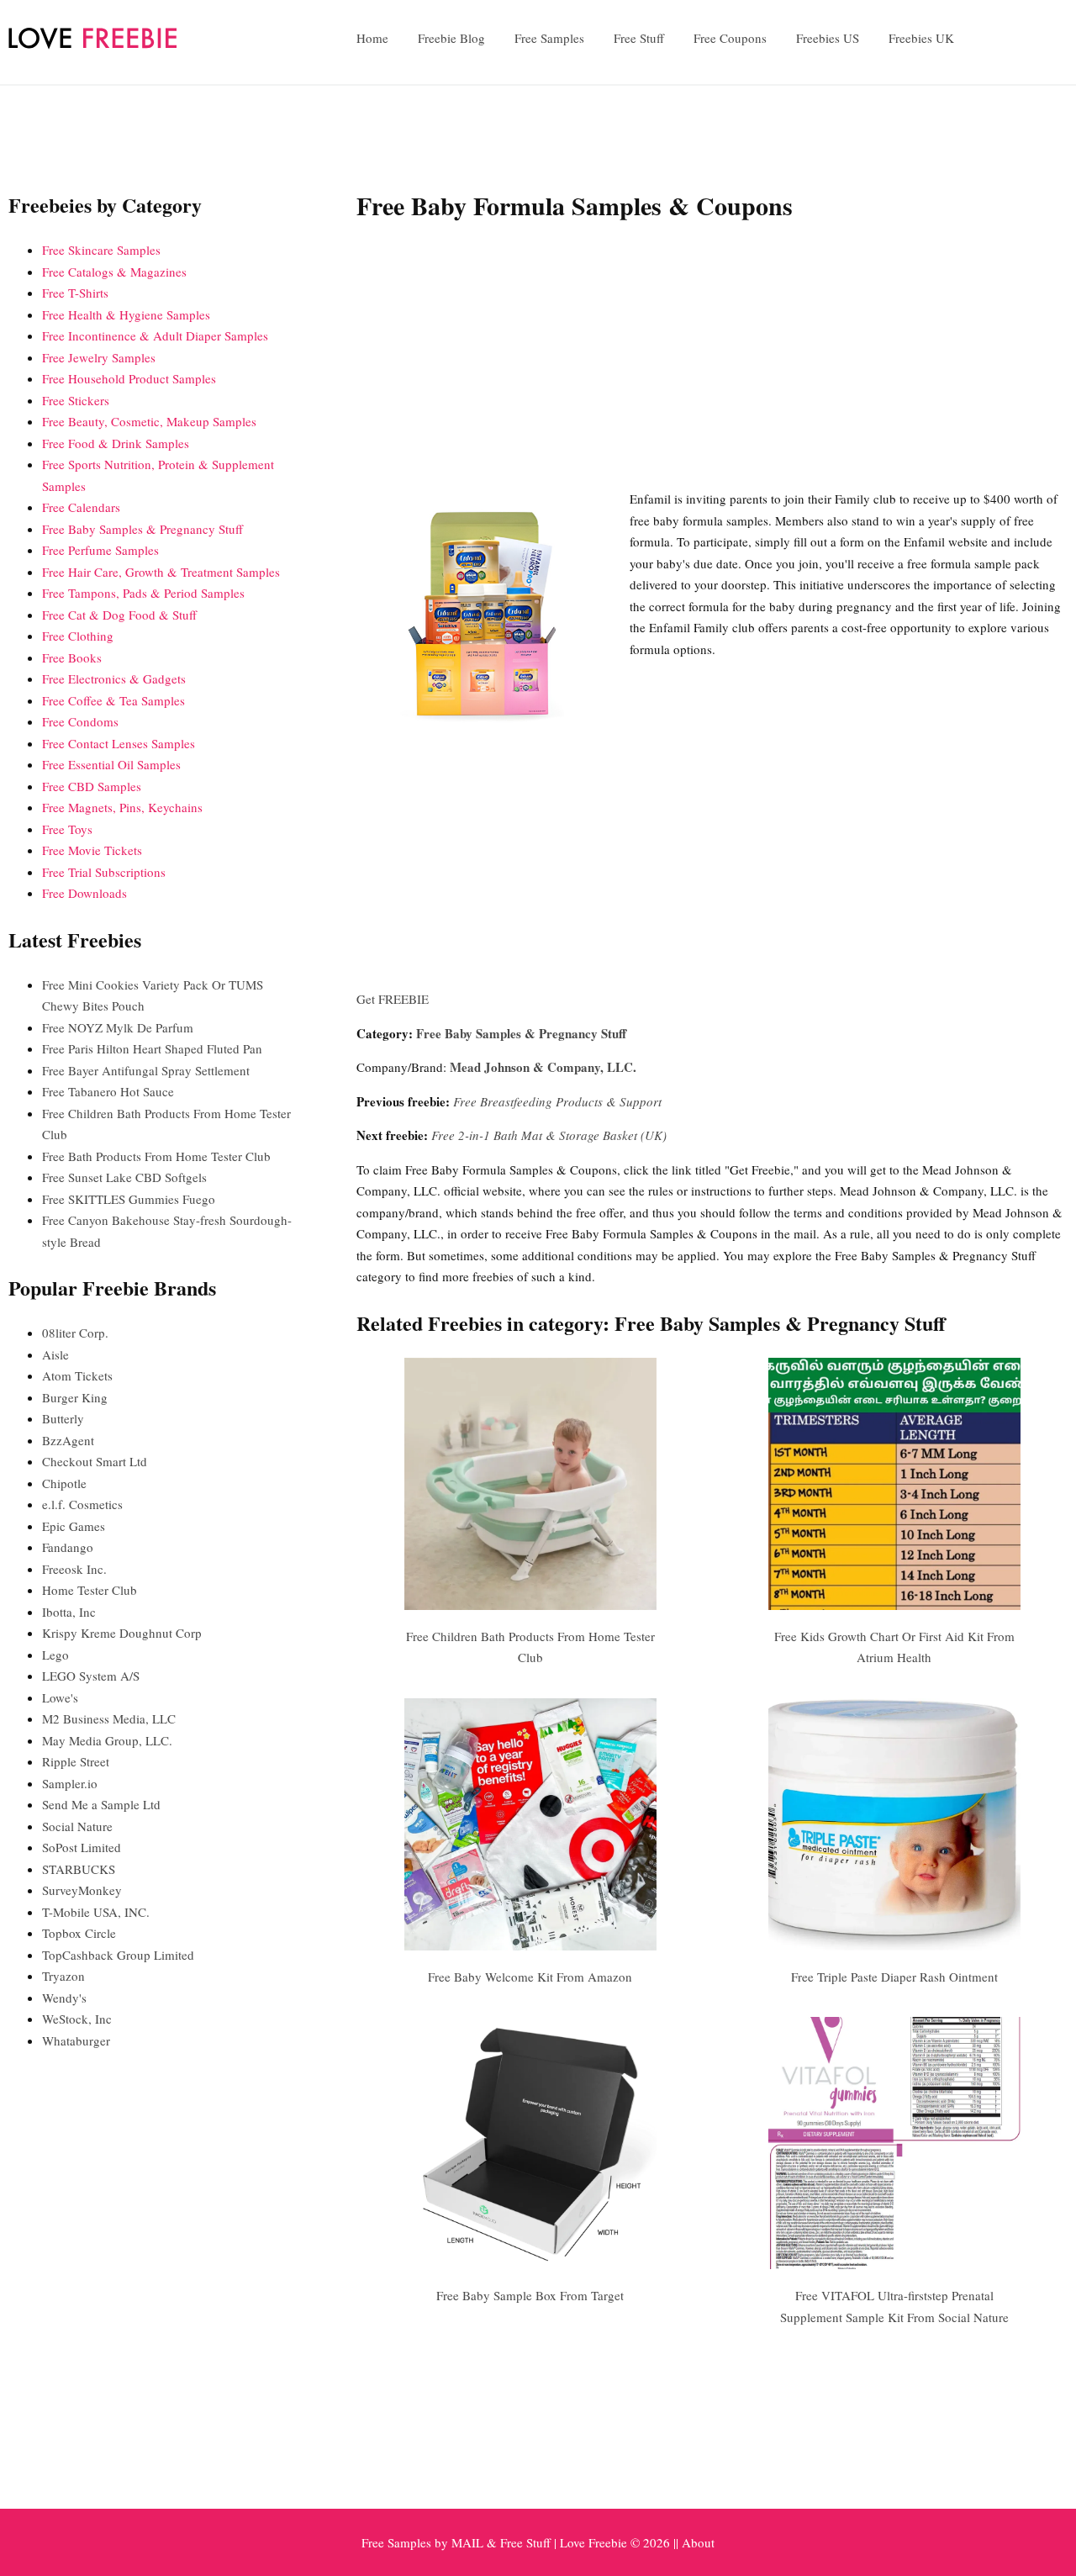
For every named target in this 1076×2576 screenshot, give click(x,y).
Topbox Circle (79, 1933)
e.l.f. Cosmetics (82, 1504)
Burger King (75, 1397)
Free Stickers (76, 400)
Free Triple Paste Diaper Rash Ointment (894, 1977)
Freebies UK (921, 38)
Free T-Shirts (75, 293)
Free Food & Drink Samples (116, 443)
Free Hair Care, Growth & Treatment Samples (161, 572)
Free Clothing (78, 636)
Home (372, 38)
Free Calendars (81, 507)
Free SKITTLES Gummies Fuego (129, 1199)
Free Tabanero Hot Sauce (108, 1091)
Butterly (63, 1418)
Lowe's (60, 1697)
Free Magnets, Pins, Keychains (122, 807)
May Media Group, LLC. (107, 1740)
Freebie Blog (451, 38)
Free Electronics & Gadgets (114, 678)
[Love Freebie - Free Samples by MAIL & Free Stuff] (92, 45)
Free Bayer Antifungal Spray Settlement (146, 1070)
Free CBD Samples (92, 786)
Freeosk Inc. (74, 1569)
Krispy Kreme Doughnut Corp (122, 1633)
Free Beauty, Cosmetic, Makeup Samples (149, 421)
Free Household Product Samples (129, 378)
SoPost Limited (82, 1847)
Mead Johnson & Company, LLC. (543, 1067)
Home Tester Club (90, 1590)
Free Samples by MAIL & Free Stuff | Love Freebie (494, 2542)
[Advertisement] (712, 358)
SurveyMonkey (82, 1890)
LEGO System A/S (91, 1676)
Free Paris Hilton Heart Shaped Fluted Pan (152, 1048)
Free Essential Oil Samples (111, 764)
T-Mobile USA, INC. (96, 1912)
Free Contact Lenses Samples (119, 743)
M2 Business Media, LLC (109, 1718)
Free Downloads (84, 893)
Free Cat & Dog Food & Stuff (119, 615)
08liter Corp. (75, 1333)
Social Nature (77, 1826)
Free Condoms (80, 721)
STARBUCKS (79, 1869)
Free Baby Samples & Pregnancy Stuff (521, 1033)
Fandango (68, 1547)
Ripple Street (76, 1761)
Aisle (55, 1354)
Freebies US (828, 38)
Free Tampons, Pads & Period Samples (143, 593)
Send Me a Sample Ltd (101, 1804)
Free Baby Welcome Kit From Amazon (530, 1977)
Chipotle (64, 1483)
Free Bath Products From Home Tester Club (156, 1156)
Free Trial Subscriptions (104, 872)
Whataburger (76, 2040)
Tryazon (63, 1976)
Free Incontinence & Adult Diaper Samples (155, 335)
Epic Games (74, 1526)
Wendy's (64, 1998)
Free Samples (549, 38)
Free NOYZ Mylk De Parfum (118, 1027)
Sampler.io (70, 1783)
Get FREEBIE (393, 999)
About (698, 2542)
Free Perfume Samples (100, 550)
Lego (55, 1655)
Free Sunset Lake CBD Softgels (124, 1177)
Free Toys (67, 829)
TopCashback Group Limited (118, 1955)
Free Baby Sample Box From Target (530, 2295)
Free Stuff (639, 38)
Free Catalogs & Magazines (114, 272)
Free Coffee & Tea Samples (113, 700)
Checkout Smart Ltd (95, 1461)
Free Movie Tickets (92, 850)
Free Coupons (730, 38)
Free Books (72, 657)
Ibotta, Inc (69, 1612)
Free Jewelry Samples (99, 357)
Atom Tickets (77, 1375)
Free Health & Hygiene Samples (126, 314)
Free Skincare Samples (101, 250)
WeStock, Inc (77, 2019)
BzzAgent (68, 1440)
